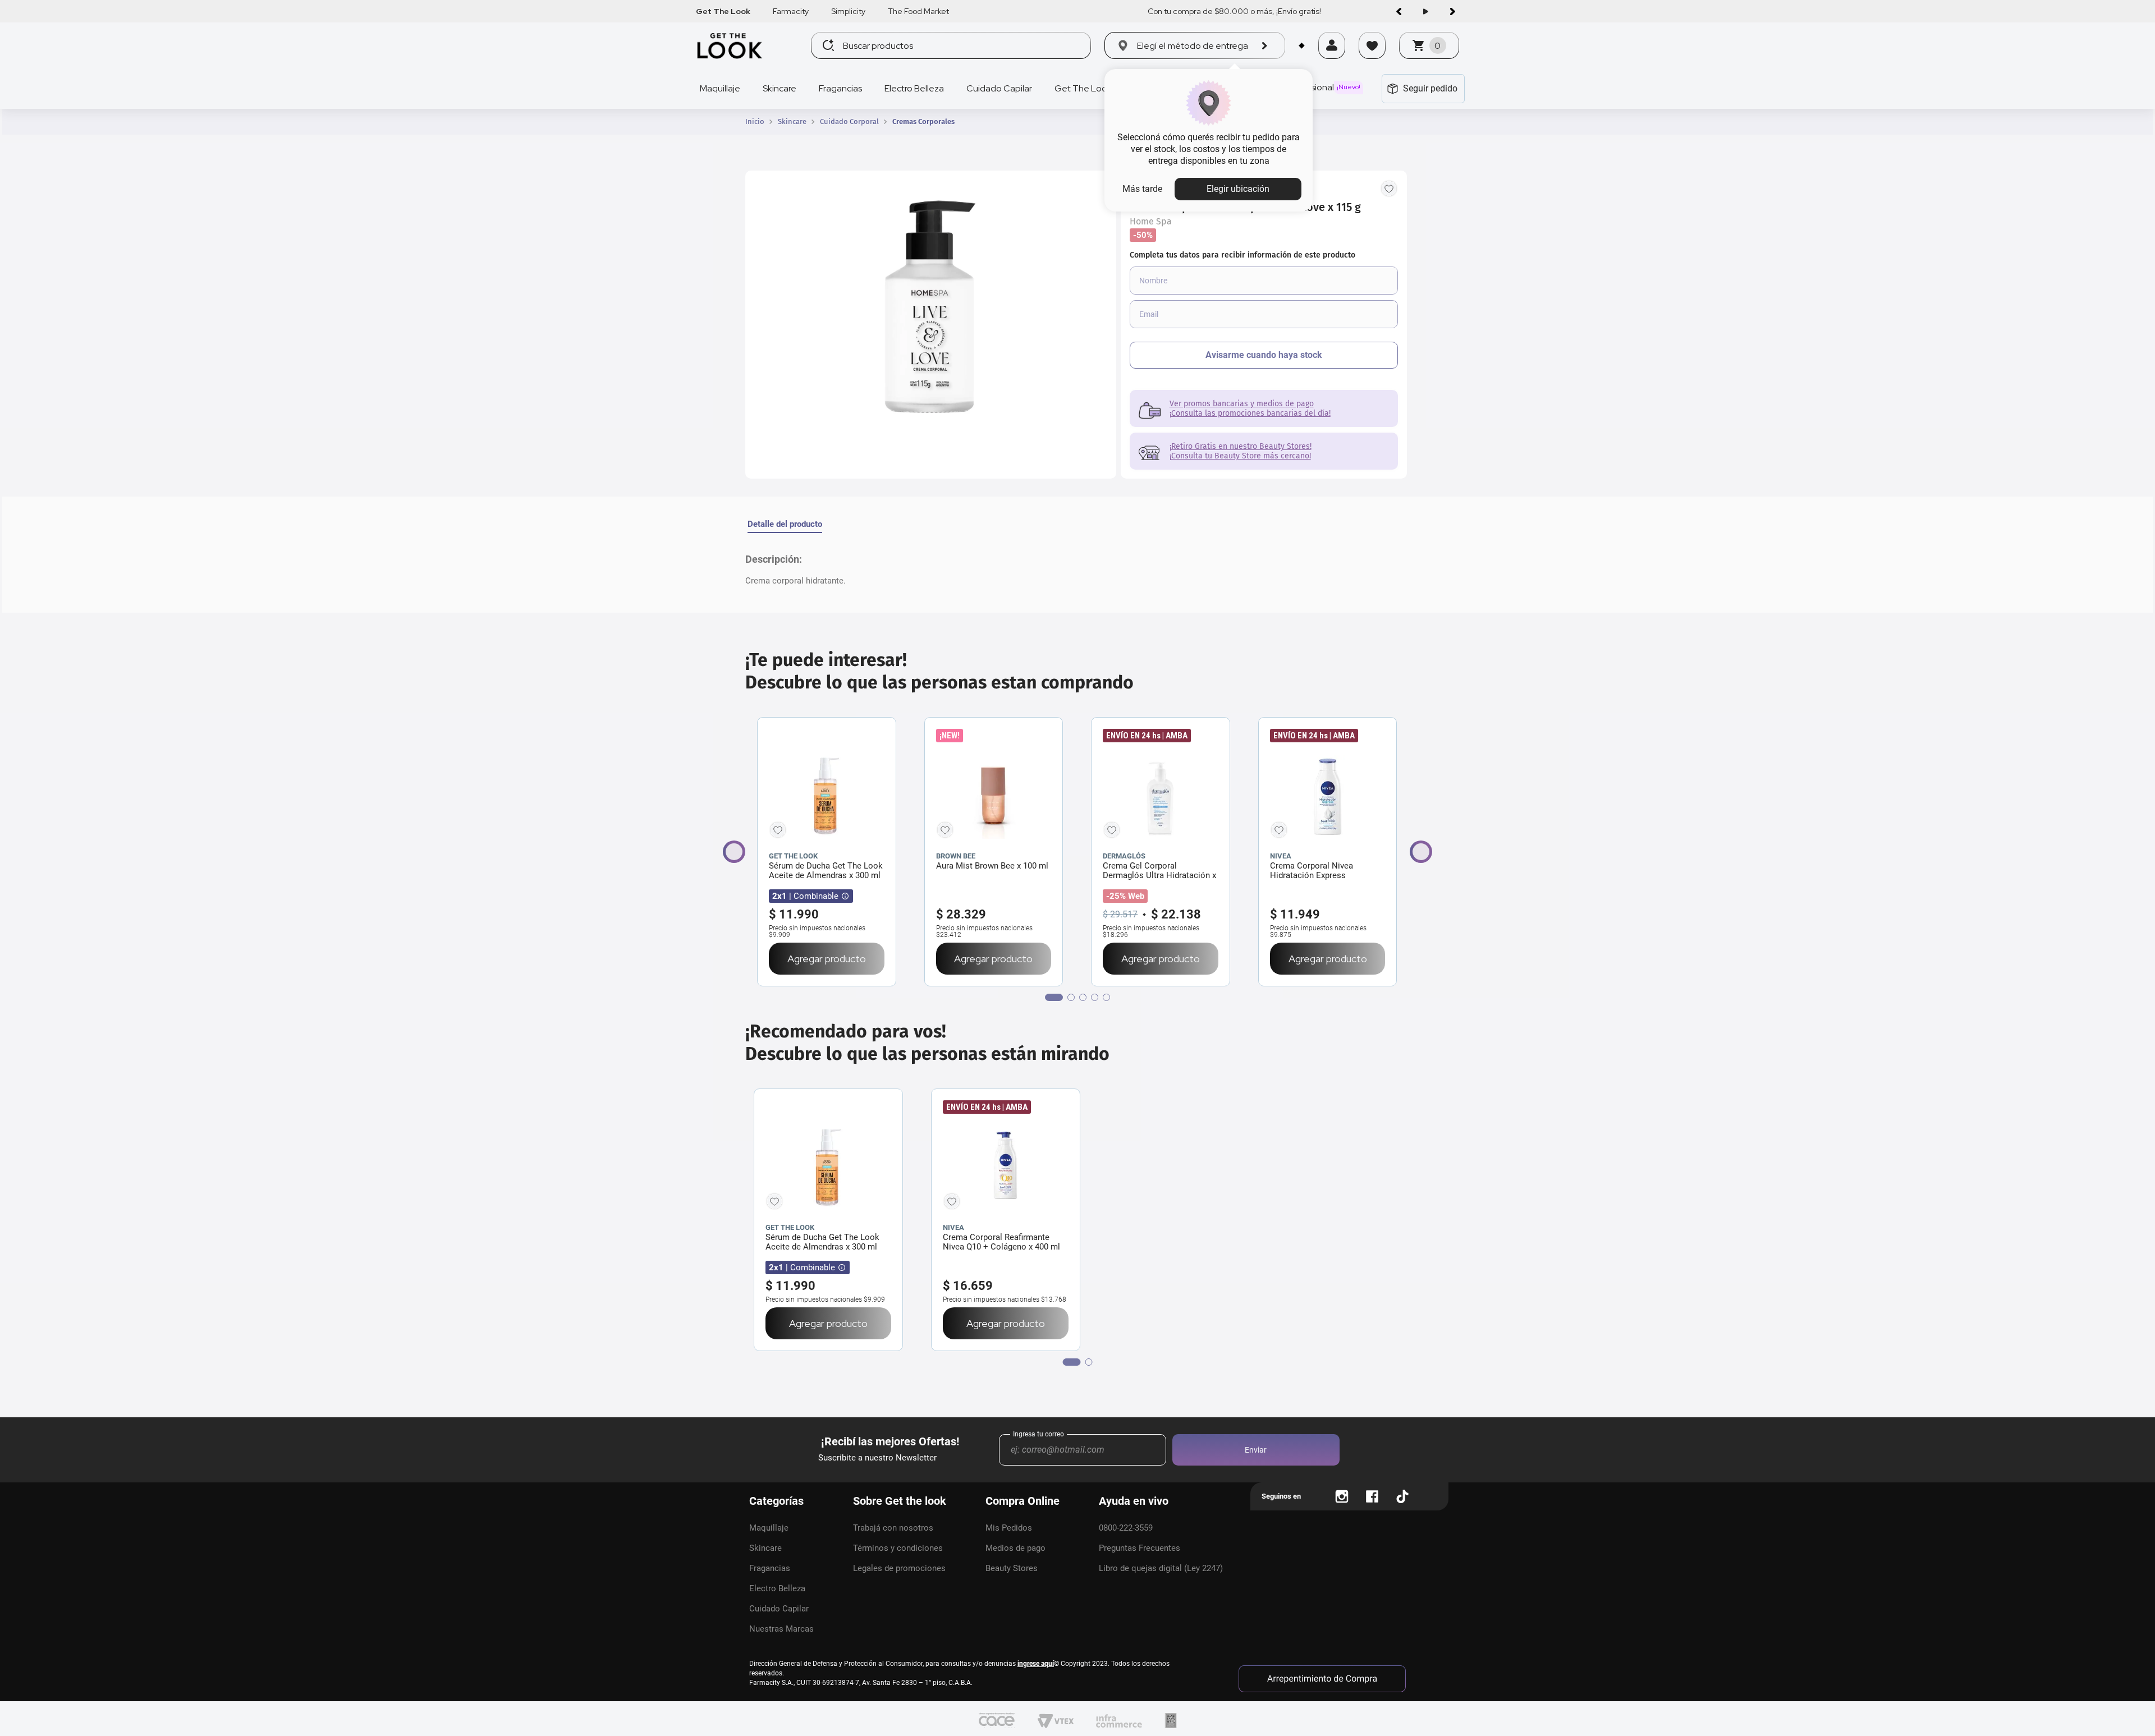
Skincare (792, 122)
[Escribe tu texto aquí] (1342, 1496)
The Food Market (918, 11)
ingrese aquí (1036, 1664)
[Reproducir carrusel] (1425, 11)
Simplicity (848, 11)
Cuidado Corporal (849, 122)
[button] (1332, 60)
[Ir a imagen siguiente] (1452, 11)
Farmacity (791, 11)
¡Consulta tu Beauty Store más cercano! (1240, 456)
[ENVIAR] (1264, 355)
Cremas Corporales (923, 122)
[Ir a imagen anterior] (1399, 11)
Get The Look (723, 11)
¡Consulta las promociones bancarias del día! (1250, 413)
